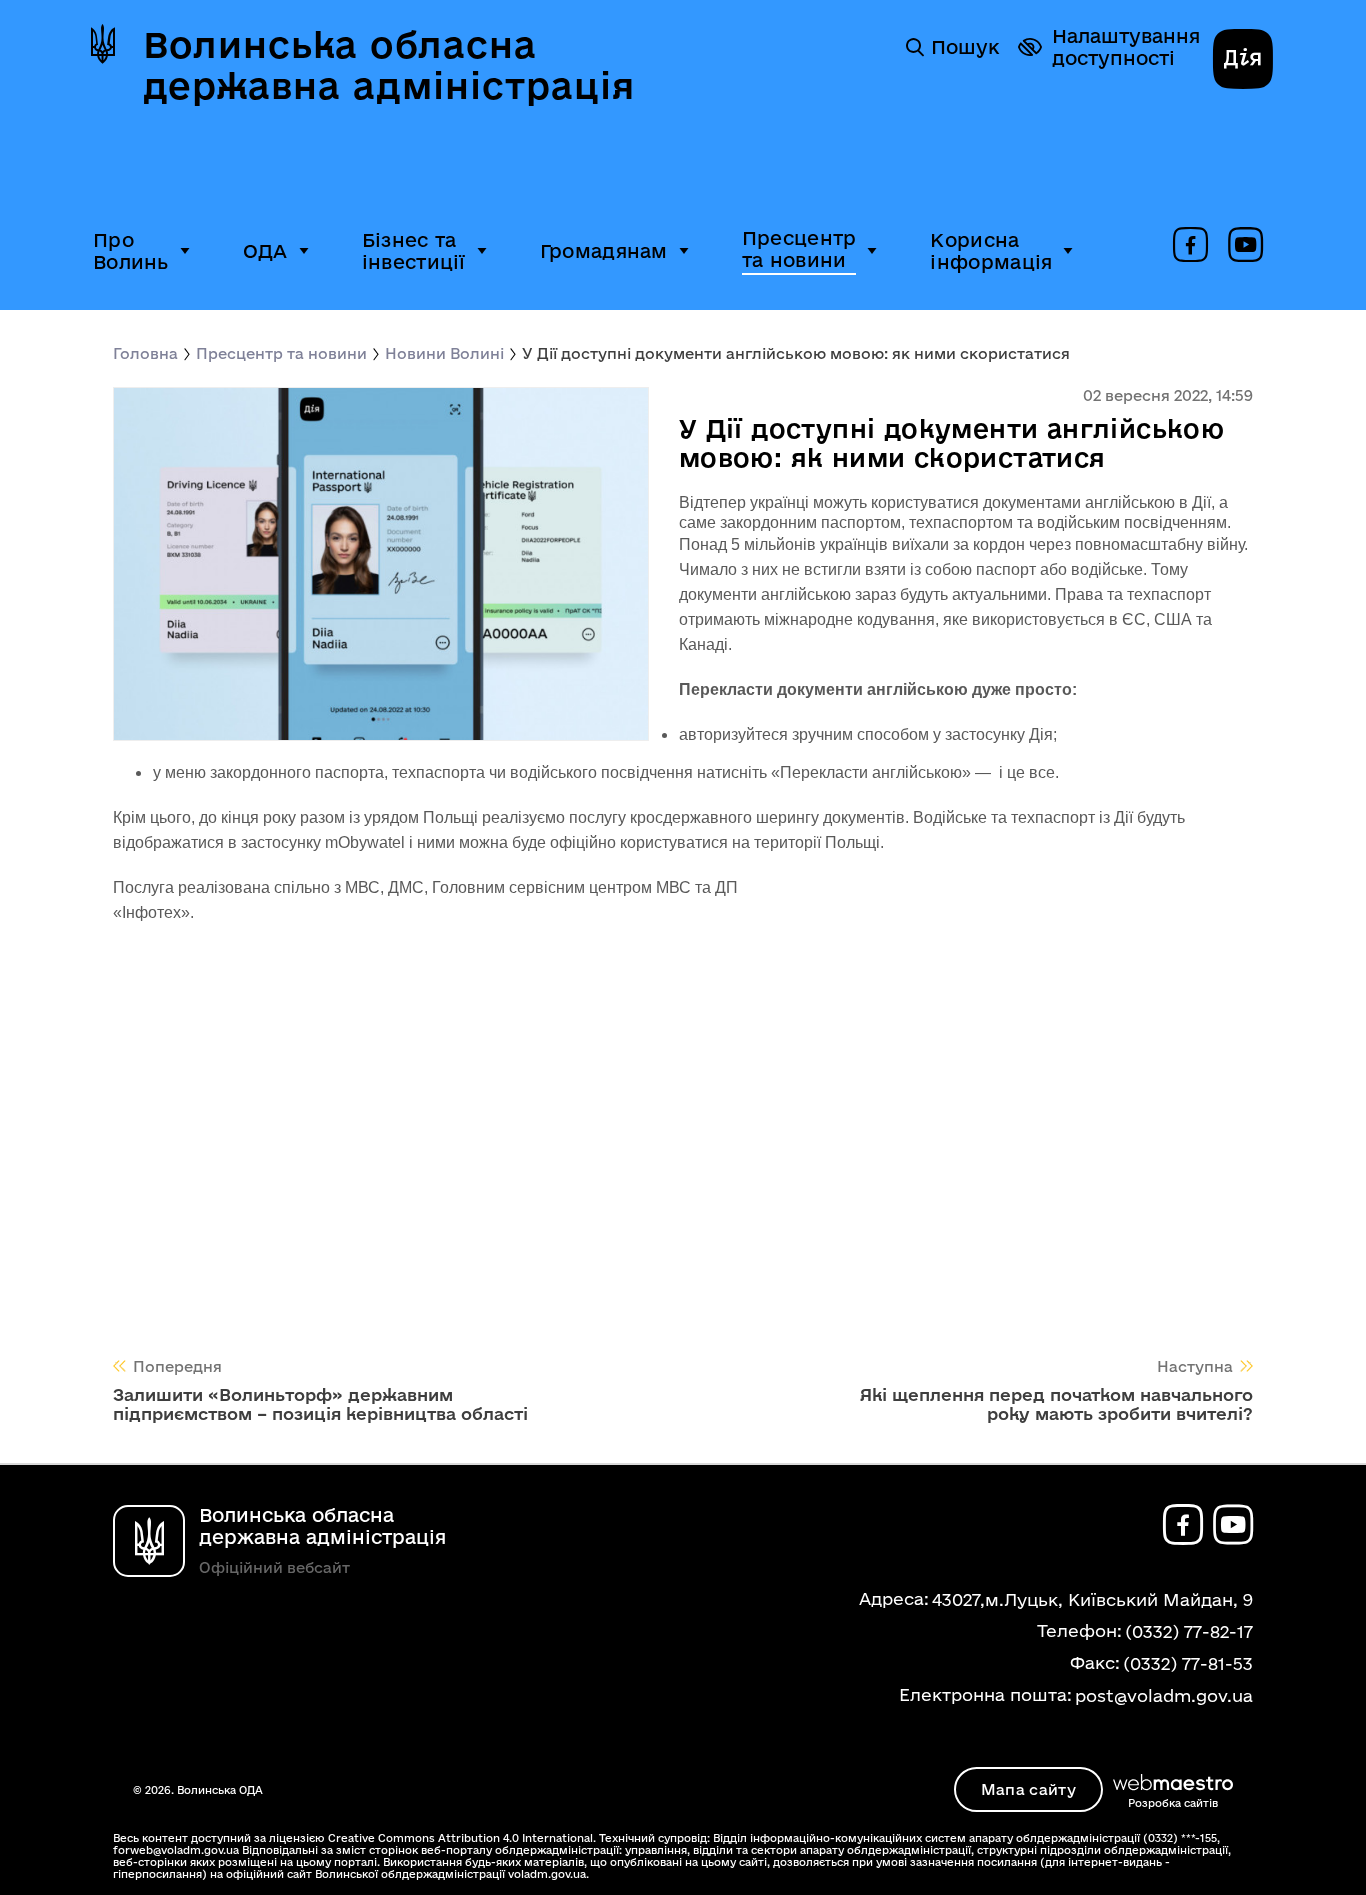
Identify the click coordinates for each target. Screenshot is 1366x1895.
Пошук (965, 47)
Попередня (177, 1366)
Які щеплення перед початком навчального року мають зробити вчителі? (1056, 1404)
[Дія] (1243, 61)
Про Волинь (131, 251)
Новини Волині (444, 353)
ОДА (265, 251)
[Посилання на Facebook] (1190, 246)
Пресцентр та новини (799, 249)
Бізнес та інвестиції (414, 251)
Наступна (1195, 1366)
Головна (145, 353)
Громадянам (604, 251)
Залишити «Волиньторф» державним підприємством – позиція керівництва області (320, 1404)
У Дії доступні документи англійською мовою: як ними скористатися (796, 353)
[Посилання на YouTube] (1245, 246)
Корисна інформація (991, 251)
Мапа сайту (1028, 1789)
